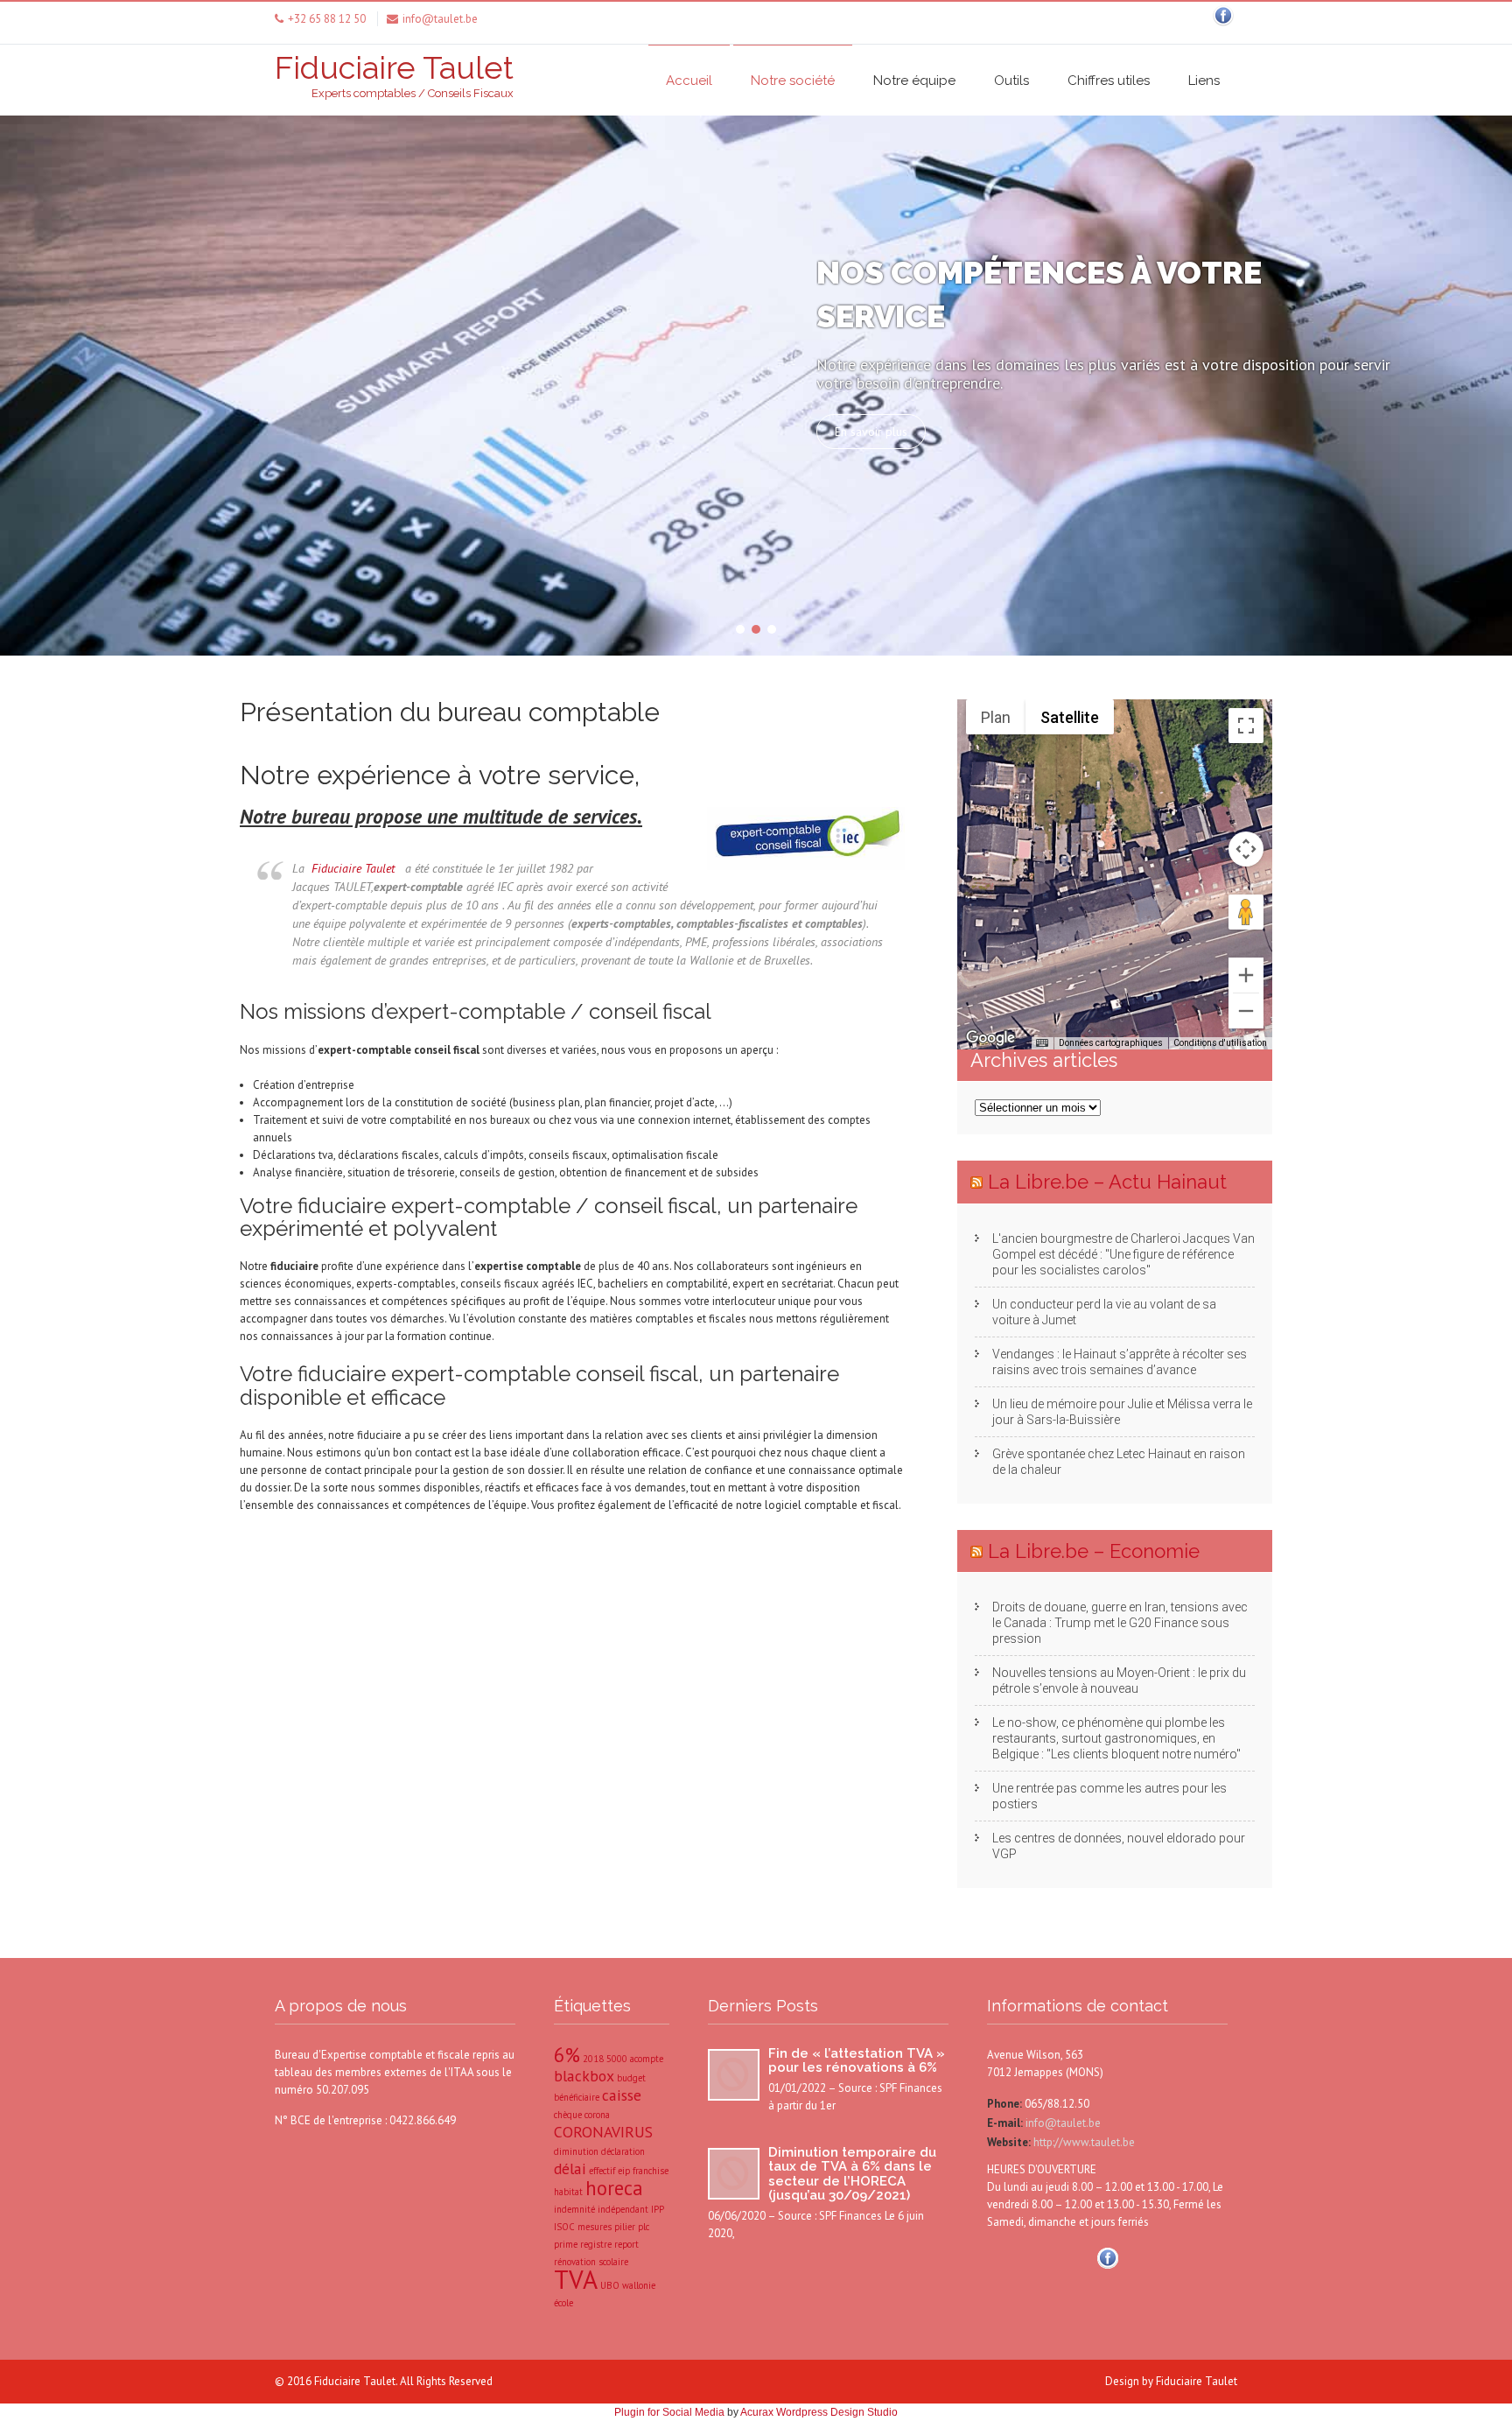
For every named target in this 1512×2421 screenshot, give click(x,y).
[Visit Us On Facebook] (1223, 26)
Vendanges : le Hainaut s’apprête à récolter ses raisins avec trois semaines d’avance (1120, 1362)
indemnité (574, 2209)
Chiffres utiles (1109, 81)
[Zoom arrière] (1246, 1011)
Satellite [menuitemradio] (1070, 717)
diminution (576, 2151)
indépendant (623, 2209)
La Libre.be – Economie (1094, 1551)
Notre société (793, 81)
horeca (614, 2188)
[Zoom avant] (1246, 975)
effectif (602, 2171)
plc (644, 2227)
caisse (622, 2095)
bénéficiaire (577, 2097)
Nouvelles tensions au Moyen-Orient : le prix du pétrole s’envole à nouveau (1119, 1681)
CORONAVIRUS (603, 2132)
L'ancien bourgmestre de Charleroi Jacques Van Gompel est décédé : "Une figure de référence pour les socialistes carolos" (1123, 1254)
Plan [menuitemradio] (996, 717)
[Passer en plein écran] (1246, 726)
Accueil (689, 81)
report (626, 2244)
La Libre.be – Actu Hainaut (1107, 1182)
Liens (1204, 81)
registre (596, 2244)
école (563, 2303)
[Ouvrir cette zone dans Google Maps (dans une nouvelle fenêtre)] (990, 1038)
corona (597, 2115)
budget (631, 2078)
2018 (593, 2059)
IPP (658, 2209)
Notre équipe (914, 81)
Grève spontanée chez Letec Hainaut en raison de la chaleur (1119, 1462)
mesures (595, 2227)
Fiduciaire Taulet (353, 868)
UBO (610, 2285)
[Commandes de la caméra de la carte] (1246, 849)
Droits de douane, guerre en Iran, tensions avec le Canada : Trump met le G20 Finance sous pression (1120, 1623)
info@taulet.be (1062, 2123)
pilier (625, 2227)
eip (624, 2171)
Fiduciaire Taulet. (357, 2381)
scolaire (613, 2262)
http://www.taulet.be (1083, 2142)
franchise (651, 2171)
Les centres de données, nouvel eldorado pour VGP (1119, 1846)
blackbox (584, 2076)
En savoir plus (871, 432)
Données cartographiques (1111, 1043)
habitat (568, 2192)
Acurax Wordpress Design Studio (819, 2412)
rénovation (575, 2262)
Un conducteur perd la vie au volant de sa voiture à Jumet (1104, 1312)
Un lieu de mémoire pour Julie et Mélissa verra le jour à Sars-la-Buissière (1122, 1412)
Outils (1011, 81)
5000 (617, 2059)
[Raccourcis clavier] (1042, 1043)
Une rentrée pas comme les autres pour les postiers (1109, 1796)
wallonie (639, 2285)
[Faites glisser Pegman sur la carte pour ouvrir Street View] (1246, 912)
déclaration (623, 2151)
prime (566, 2244)
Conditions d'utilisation (1220, 1043)
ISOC (564, 2227)
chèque (568, 2115)
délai (570, 2168)
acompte (647, 2059)
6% (567, 2055)
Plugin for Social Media (669, 2412)
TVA (576, 2279)
